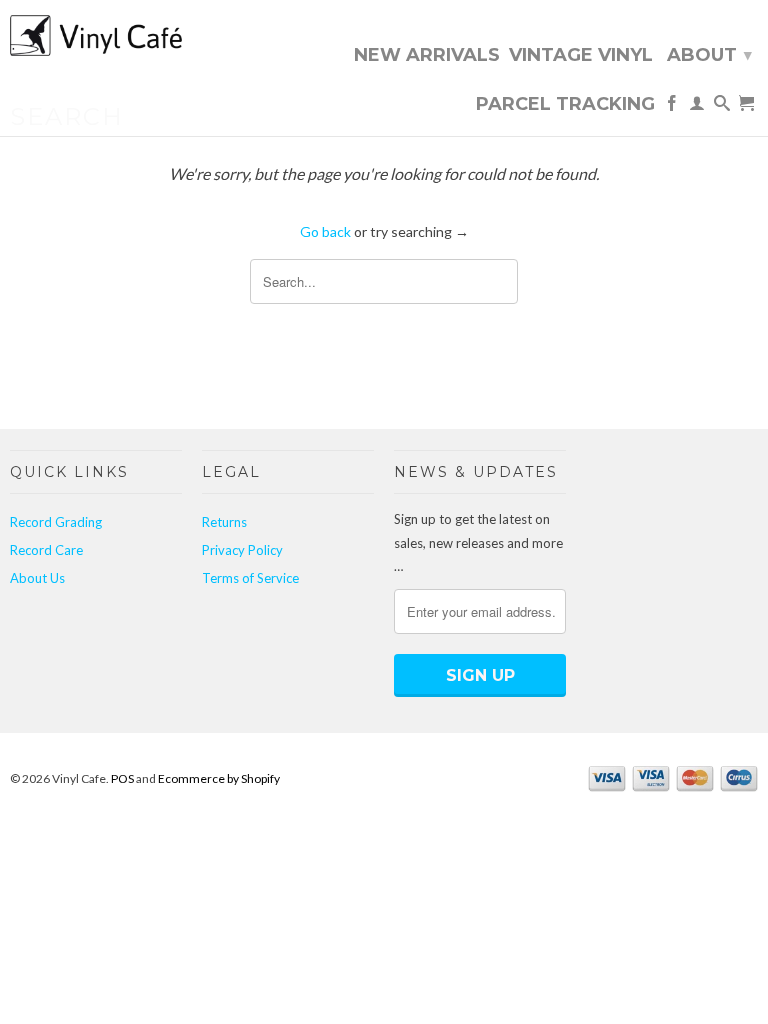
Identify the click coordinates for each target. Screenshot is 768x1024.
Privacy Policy (242, 550)
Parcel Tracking (565, 105)
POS (122, 778)
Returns (224, 522)
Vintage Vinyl (581, 56)
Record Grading (56, 522)
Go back (325, 231)
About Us (37, 578)
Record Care (46, 550)
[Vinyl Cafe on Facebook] (672, 107)
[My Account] (697, 107)
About (709, 55)
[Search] (722, 107)
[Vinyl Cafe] (96, 37)
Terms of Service (250, 578)
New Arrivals (427, 56)
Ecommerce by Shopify (219, 778)
